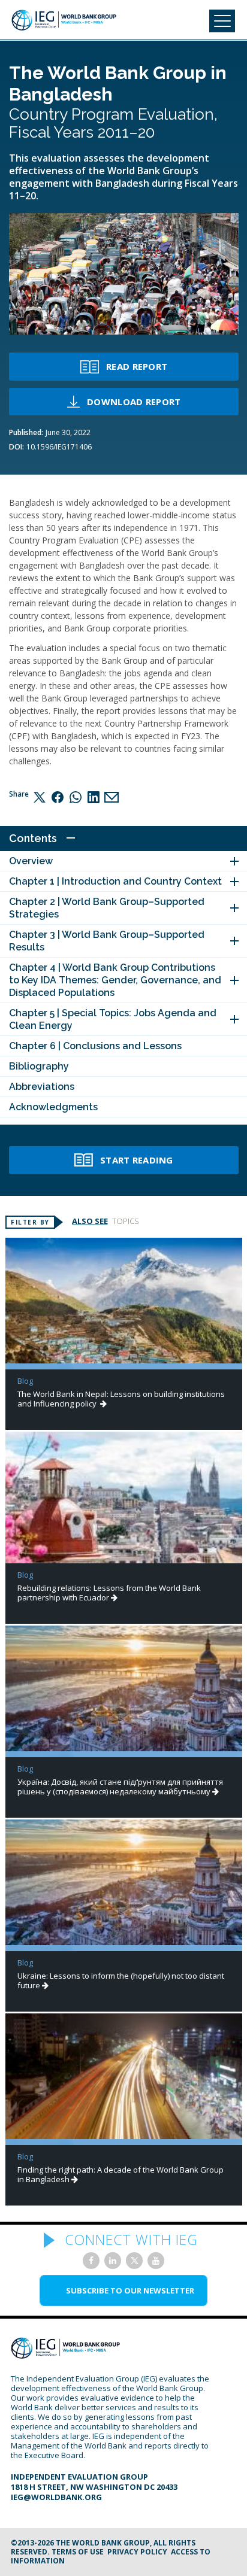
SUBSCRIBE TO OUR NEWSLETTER (130, 2291)
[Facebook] (58, 797)
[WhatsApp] (76, 797)
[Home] (64, 20)
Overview (31, 861)
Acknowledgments (53, 1107)
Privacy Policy (137, 2552)
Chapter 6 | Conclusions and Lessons (95, 1046)
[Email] (112, 797)
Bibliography (39, 1066)
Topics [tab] (126, 1221)
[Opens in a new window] (91, 2261)
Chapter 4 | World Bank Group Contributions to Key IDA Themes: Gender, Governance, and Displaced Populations (115, 980)
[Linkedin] (94, 797)
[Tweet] (40, 797)
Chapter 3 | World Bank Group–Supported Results (107, 941)
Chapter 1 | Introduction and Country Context (115, 881)
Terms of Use (78, 2552)
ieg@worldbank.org (56, 2497)
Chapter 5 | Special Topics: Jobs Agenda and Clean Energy (113, 1019)
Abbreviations (42, 1087)
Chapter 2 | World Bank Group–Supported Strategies (107, 908)
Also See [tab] (90, 1221)
